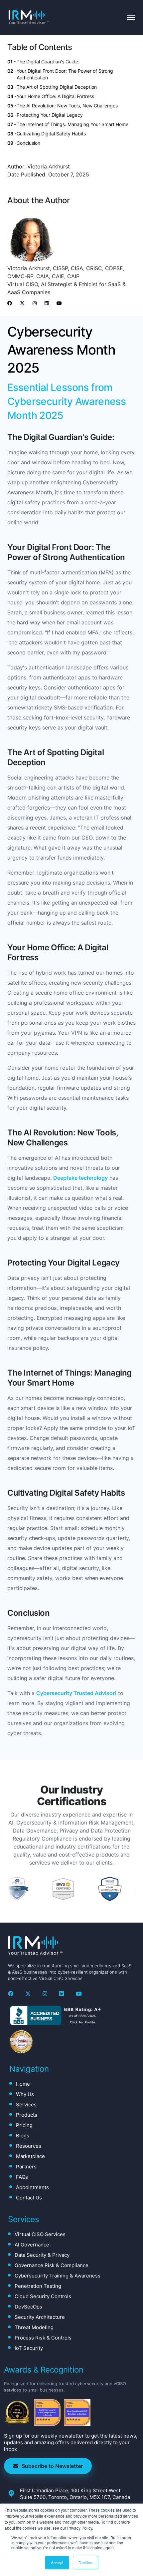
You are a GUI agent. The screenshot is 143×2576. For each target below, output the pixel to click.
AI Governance (32, 2245)
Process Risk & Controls (43, 2338)
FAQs (22, 2177)
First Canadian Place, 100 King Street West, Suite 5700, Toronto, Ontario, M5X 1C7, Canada (75, 2494)
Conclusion (28, 143)
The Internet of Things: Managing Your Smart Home (72, 124)
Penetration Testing (38, 2286)
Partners (26, 2167)
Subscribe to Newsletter (52, 2466)
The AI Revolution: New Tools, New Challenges (67, 106)
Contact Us (29, 2198)
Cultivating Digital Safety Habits (51, 134)
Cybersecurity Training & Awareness (58, 2276)
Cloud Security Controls (43, 2296)
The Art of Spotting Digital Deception (57, 87)
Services (26, 2105)
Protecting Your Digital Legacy (50, 115)
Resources (29, 2146)
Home (23, 2084)
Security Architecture (40, 2317)
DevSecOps (28, 2307)
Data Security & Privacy (42, 2255)
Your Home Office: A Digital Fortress (55, 96)
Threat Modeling (34, 2327)
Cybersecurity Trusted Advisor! (76, 1693)
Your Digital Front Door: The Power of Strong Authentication (65, 74)
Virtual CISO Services (40, 2234)
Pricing (24, 2125)
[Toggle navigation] (131, 17)
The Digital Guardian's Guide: (48, 62)
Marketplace (30, 2156)
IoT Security (29, 2348)
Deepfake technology (80, 1178)
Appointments (32, 2187)
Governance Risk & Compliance (52, 2265)
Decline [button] (85, 2562)
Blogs (23, 2136)
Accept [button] (57, 2562)
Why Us (25, 2094)
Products (27, 2115)
